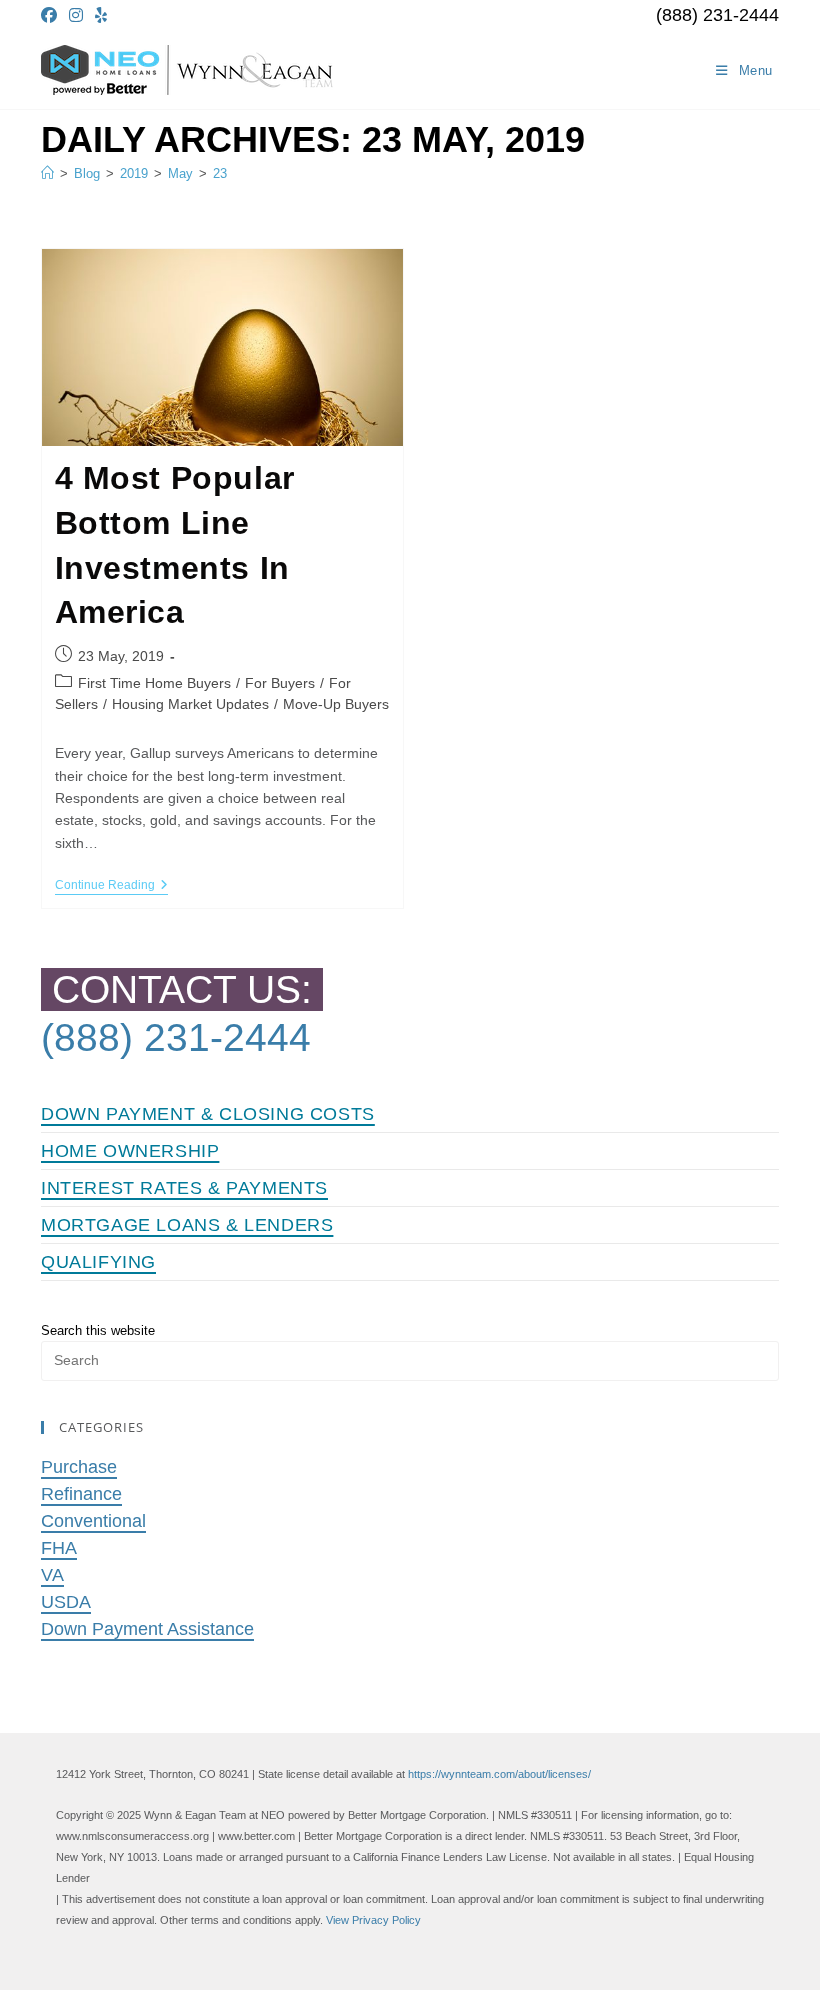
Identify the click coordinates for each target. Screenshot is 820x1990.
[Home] (47, 173)
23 (220, 173)
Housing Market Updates (190, 704)
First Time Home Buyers (154, 683)
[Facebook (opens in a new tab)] (52, 16)
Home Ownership (130, 1151)
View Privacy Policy (373, 1920)
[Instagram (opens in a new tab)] (76, 16)
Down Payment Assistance (147, 1629)
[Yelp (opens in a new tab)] (101, 16)
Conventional (93, 1521)
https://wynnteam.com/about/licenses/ (499, 1774)
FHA (59, 1548)
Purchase (79, 1467)
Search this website (98, 1330)
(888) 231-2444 (717, 15)
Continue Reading (111, 886)
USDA (66, 1602)
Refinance (81, 1494)
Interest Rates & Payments (184, 1188)
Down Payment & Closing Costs (208, 1114)
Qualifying (98, 1262)
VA (52, 1575)
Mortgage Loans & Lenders (187, 1225)
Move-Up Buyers (336, 704)
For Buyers (280, 683)
